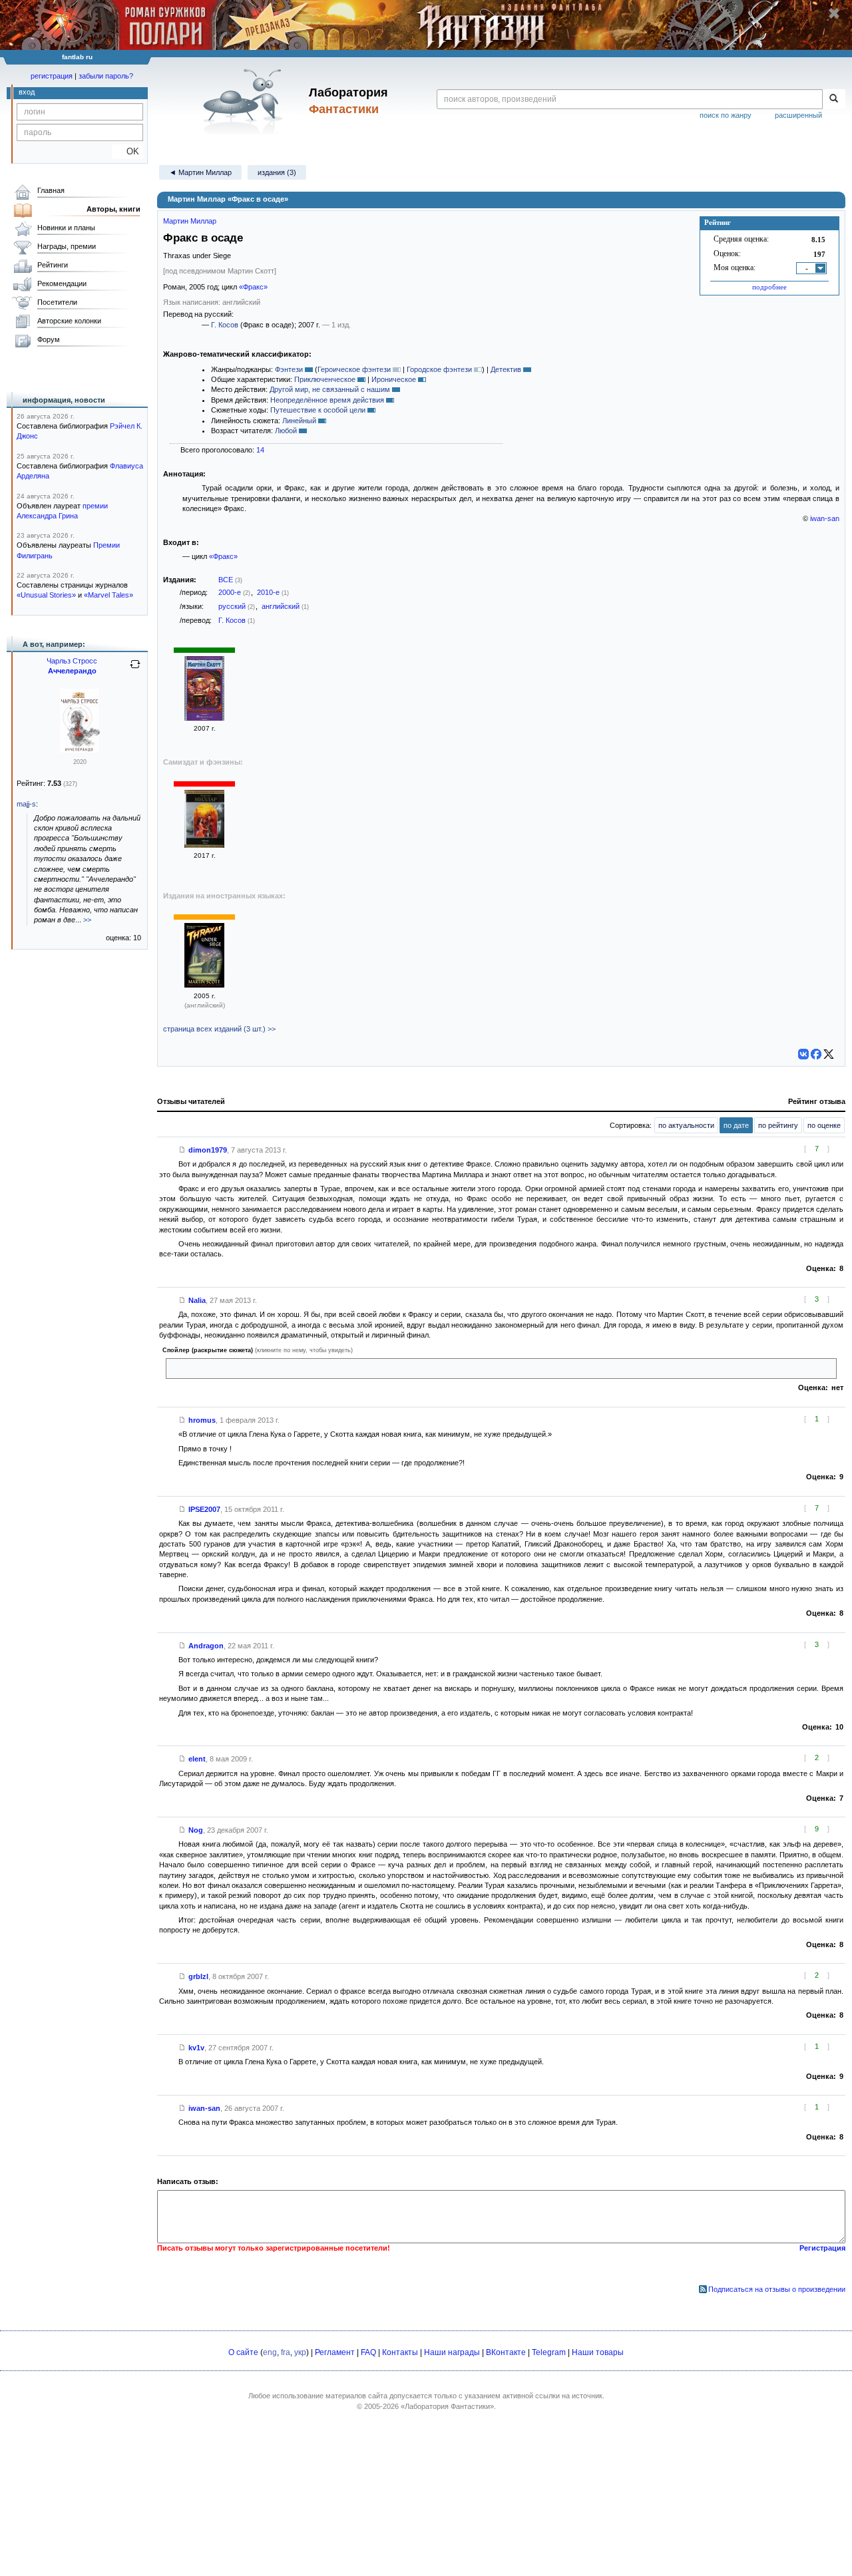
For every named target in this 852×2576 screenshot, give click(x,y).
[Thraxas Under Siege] (204, 985)
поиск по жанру (726, 115)
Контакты (400, 2352)
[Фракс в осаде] (204, 718)
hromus (202, 1420)
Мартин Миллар (190, 221)
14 (260, 450)
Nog (196, 1830)
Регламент (335, 2352)
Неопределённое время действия (327, 400)
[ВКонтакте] (803, 1054)
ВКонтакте (506, 2352)
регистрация (52, 76)
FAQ (368, 2352)
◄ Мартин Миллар (200, 172)
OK (127, 151)
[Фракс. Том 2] (204, 845)
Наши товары (598, 2352)
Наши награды (452, 2352)
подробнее (769, 287)
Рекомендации (62, 283)
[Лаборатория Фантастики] (245, 101)
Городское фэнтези (439, 369)
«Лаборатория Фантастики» (447, 2406)
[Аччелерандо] (80, 751)
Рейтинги (53, 265)
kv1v (196, 2048)
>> (87, 920)
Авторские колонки (69, 321)
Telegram (549, 2352)
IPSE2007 (204, 1509)
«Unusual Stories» (46, 595)
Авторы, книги (113, 209)
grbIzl (198, 1976)
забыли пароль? (106, 76)
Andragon (206, 1646)
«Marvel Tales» (108, 595)
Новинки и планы (66, 228)
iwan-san (825, 518)
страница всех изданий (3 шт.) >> (219, 1029)
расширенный (798, 115)
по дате (736, 1125)
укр (300, 2352)
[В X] (829, 1054)
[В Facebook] (816, 1054)
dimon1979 (208, 1150)
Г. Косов (225, 325)
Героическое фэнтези (354, 369)
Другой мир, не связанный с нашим (330, 389)
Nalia (197, 1300)
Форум (49, 339)
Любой (286, 431)
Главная (51, 190)
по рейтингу (778, 1125)
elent (197, 1759)
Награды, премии (67, 246)
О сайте (243, 2352)
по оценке (824, 1125)
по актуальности (686, 1125)
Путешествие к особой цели (318, 410)
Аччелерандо (72, 671)
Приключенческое (325, 379)
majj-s (26, 804)
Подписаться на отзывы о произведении (777, 2289)
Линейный (299, 421)
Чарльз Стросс (72, 661)
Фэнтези (289, 369)
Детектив (506, 369)
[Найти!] (834, 99)
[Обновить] (135, 669)
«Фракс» (253, 287)
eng (270, 2352)
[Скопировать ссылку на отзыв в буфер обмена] (182, 1150)
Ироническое (394, 379)
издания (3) (277, 172)
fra (286, 2352)
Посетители (57, 302)
